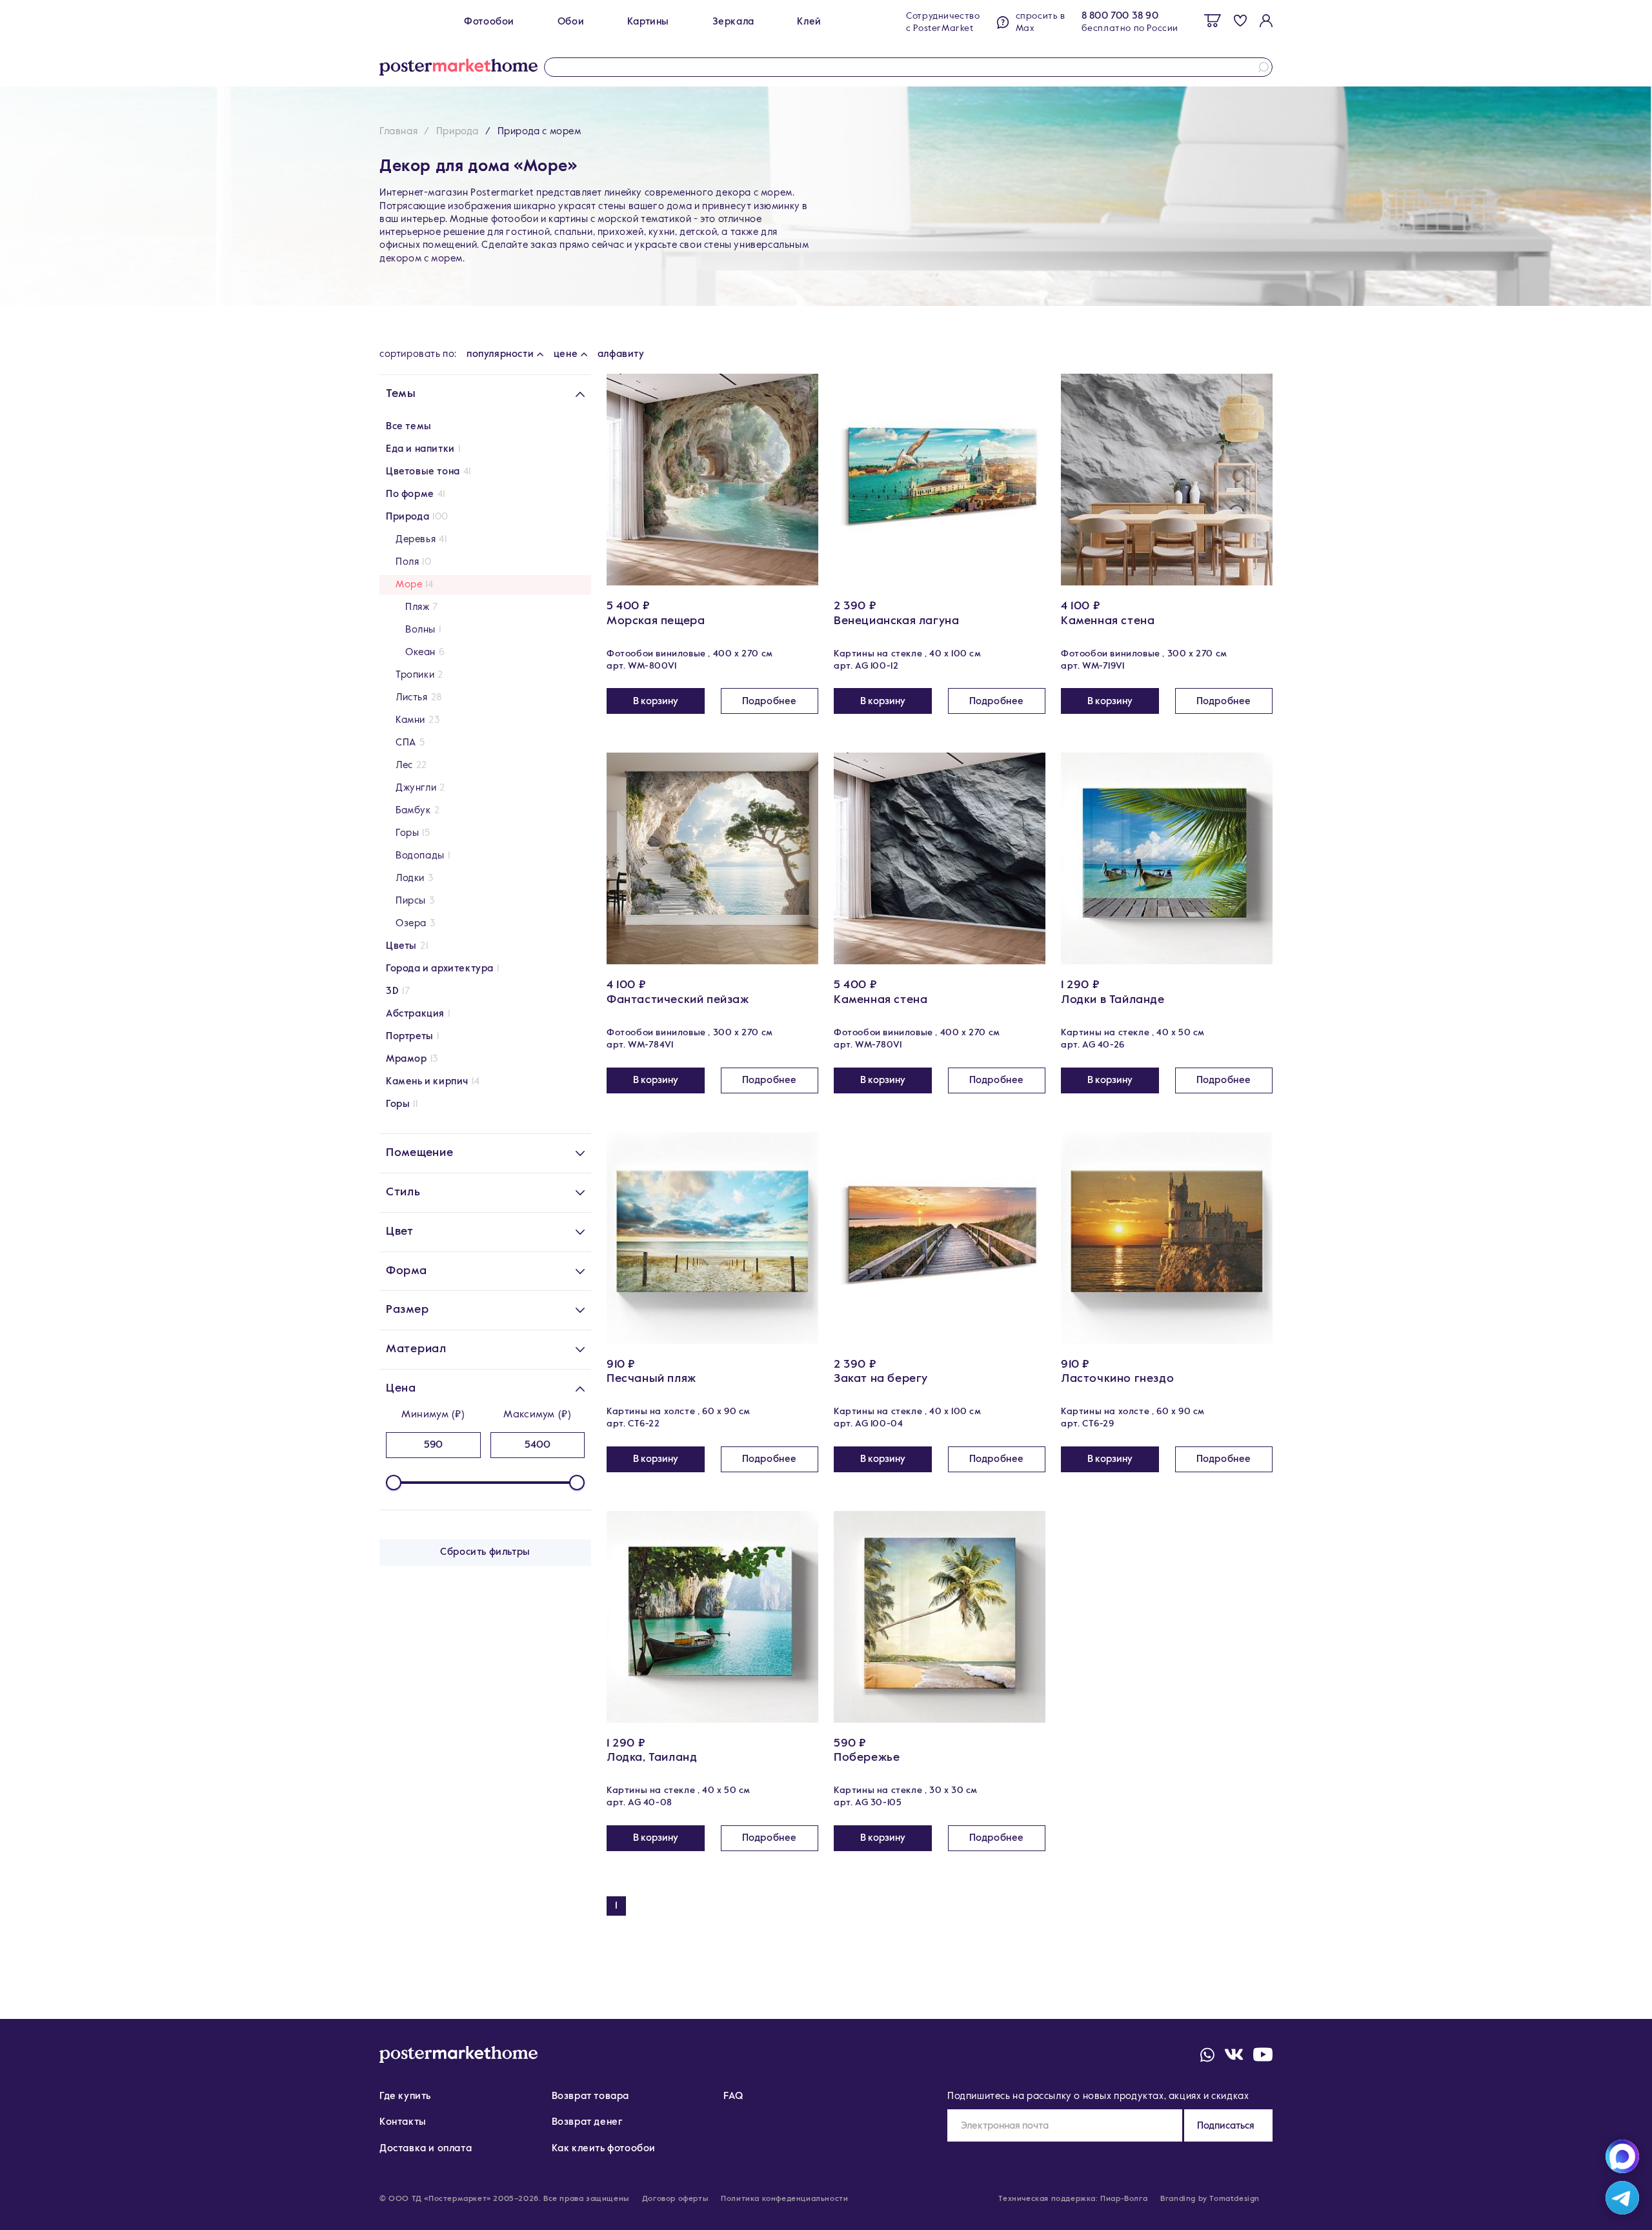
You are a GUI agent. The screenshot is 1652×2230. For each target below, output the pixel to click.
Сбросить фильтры (485, 1552)
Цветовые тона (423, 471)
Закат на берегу (881, 1379)
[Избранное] (1240, 20)
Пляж (417, 607)
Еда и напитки (420, 449)
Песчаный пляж (651, 1379)
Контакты (403, 2122)
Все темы (409, 426)
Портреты (410, 1036)
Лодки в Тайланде (1113, 1000)
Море (409, 584)
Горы (407, 833)
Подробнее (770, 701)
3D (392, 991)
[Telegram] (1622, 2198)
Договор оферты (675, 2199)
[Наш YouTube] (1263, 2054)
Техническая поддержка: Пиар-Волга (1073, 2199)
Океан (420, 652)
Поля (407, 562)
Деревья (416, 539)
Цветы (401, 946)
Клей (809, 22)
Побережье (867, 1758)
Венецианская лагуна (896, 621)
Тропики (415, 675)
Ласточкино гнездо (1117, 1379)
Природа (458, 131)
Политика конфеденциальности (784, 2199)
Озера (411, 923)
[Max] (1622, 2156)
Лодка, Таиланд (652, 1758)
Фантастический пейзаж (678, 1000)
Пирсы (411, 901)
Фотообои (489, 22)
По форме (410, 494)
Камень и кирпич (427, 1081)
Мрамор (407, 1059)
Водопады (420, 856)
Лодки (410, 878)
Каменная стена (1108, 621)
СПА (406, 743)
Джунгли (416, 788)
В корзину (656, 701)
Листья (412, 697)
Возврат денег (588, 2122)
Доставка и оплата (426, 2148)
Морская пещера (656, 621)
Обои (571, 22)
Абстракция (415, 1014)
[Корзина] (1213, 21)
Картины (648, 22)
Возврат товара (590, 2096)
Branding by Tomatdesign (1210, 2199)
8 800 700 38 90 (1120, 16)
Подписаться (1226, 2126)
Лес (404, 765)
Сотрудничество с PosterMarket (943, 22)
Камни (410, 720)
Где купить (405, 2096)
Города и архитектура (440, 968)
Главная (398, 131)
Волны (420, 630)
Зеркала (733, 22)
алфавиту (621, 354)
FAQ (733, 2096)
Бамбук (413, 810)
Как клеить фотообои (604, 2148)
